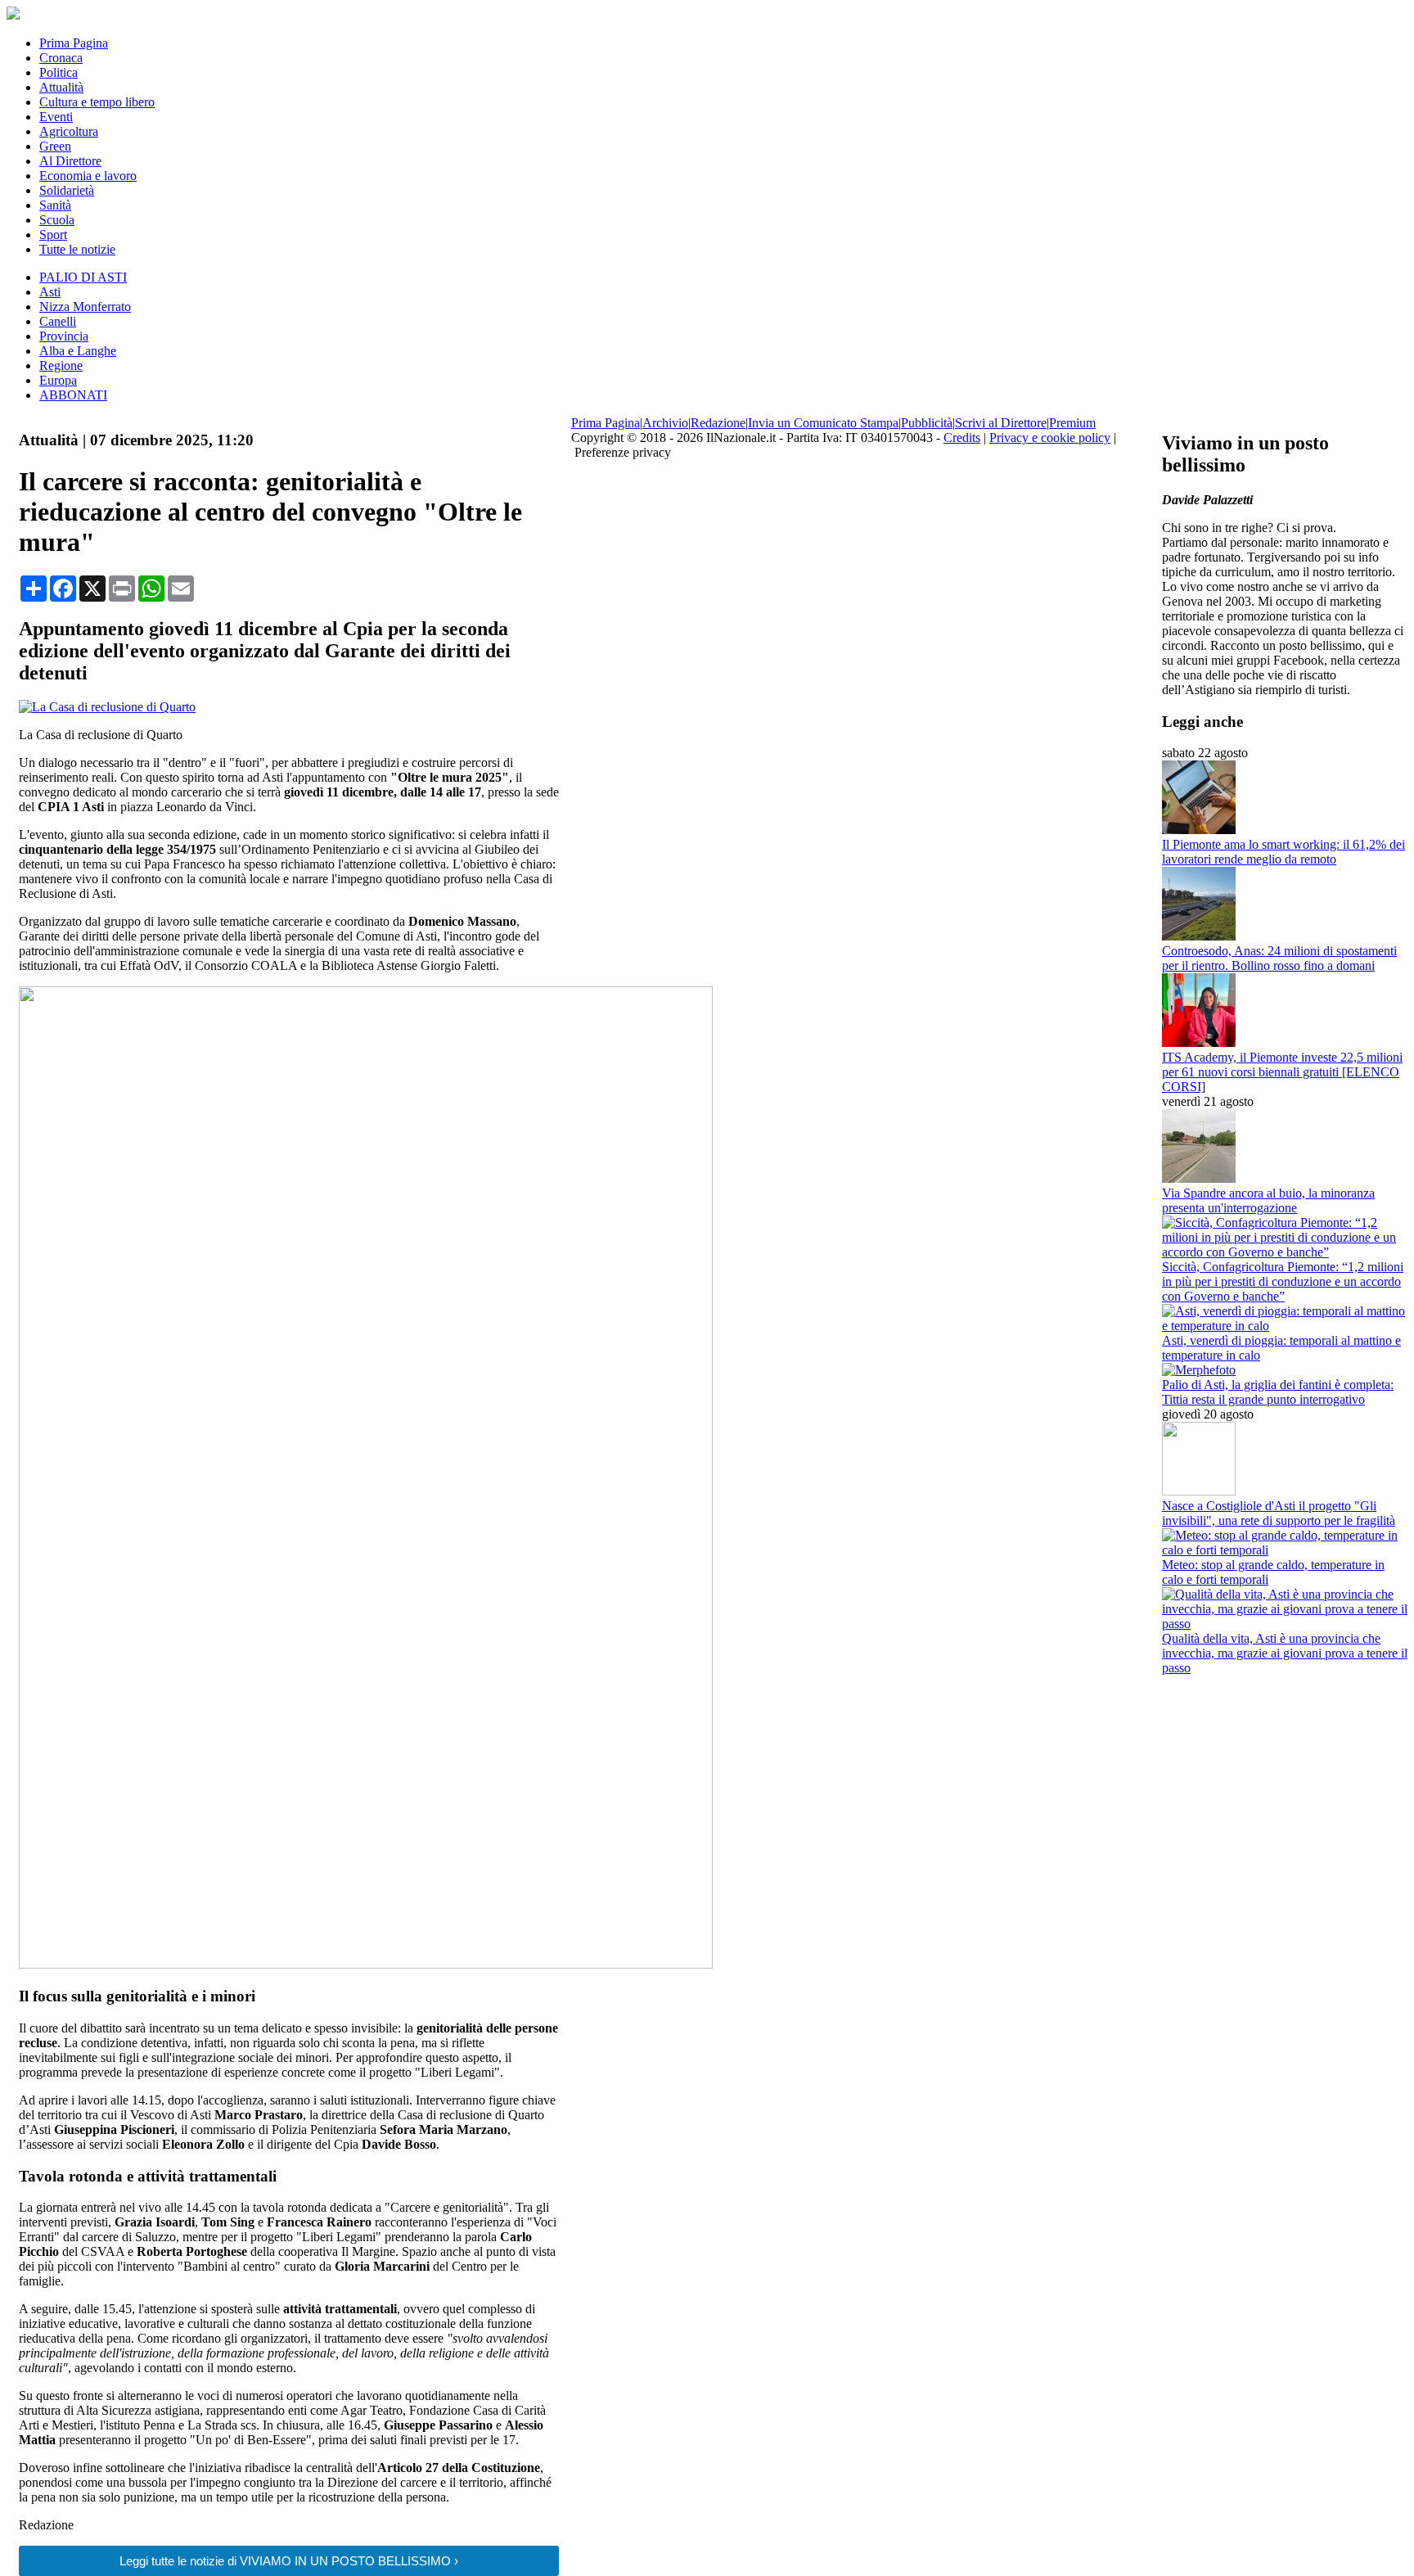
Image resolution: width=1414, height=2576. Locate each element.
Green (55, 146)
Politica (59, 72)
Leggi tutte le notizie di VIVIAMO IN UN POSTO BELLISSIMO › (289, 2561)
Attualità (61, 87)
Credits (962, 438)
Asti (50, 292)
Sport (53, 235)
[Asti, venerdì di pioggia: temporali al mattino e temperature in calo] (1285, 1326)
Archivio (665, 423)
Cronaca (61, 58)
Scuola (57, 220)
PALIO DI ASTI (83, 277)
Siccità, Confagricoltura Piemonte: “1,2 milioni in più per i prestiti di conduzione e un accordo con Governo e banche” (1283, 1281)
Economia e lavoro (88, 176)
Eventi (56, 117)
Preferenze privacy (623, 452)
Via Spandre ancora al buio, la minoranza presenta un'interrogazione (1268, 1200)
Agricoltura (69, 131)
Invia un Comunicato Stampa (823, 423)
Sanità (55, 205)
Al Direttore (70, 161)
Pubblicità (927, 423)
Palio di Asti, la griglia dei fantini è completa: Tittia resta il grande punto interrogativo (1278, 1392)
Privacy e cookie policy (1050, 438)
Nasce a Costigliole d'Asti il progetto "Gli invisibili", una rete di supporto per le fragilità (1279, 1513)
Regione (61, 365)
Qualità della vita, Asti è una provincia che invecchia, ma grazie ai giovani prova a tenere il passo (1285, 1653)
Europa (58, 380)
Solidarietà (67, 190)
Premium (1072, 423)
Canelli (58, 321)
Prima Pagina (74, 43)
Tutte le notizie (77, 249)
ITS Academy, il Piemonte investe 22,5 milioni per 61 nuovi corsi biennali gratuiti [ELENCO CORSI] (1282, 1072)
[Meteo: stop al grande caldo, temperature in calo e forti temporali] (1285, 1550)
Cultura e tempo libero (97, 102)
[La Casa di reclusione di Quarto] (107, 707)
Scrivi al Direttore (1001, 423)
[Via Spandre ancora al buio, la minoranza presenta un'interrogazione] (1199, 1178)
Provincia (64, 336)
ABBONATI (73, 395)
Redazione (718, 423)
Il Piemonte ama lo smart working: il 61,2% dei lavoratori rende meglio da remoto (1283, 852)
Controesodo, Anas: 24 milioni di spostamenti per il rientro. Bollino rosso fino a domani (1279, 958)
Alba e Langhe (78, 351)
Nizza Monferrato (85, 307)
